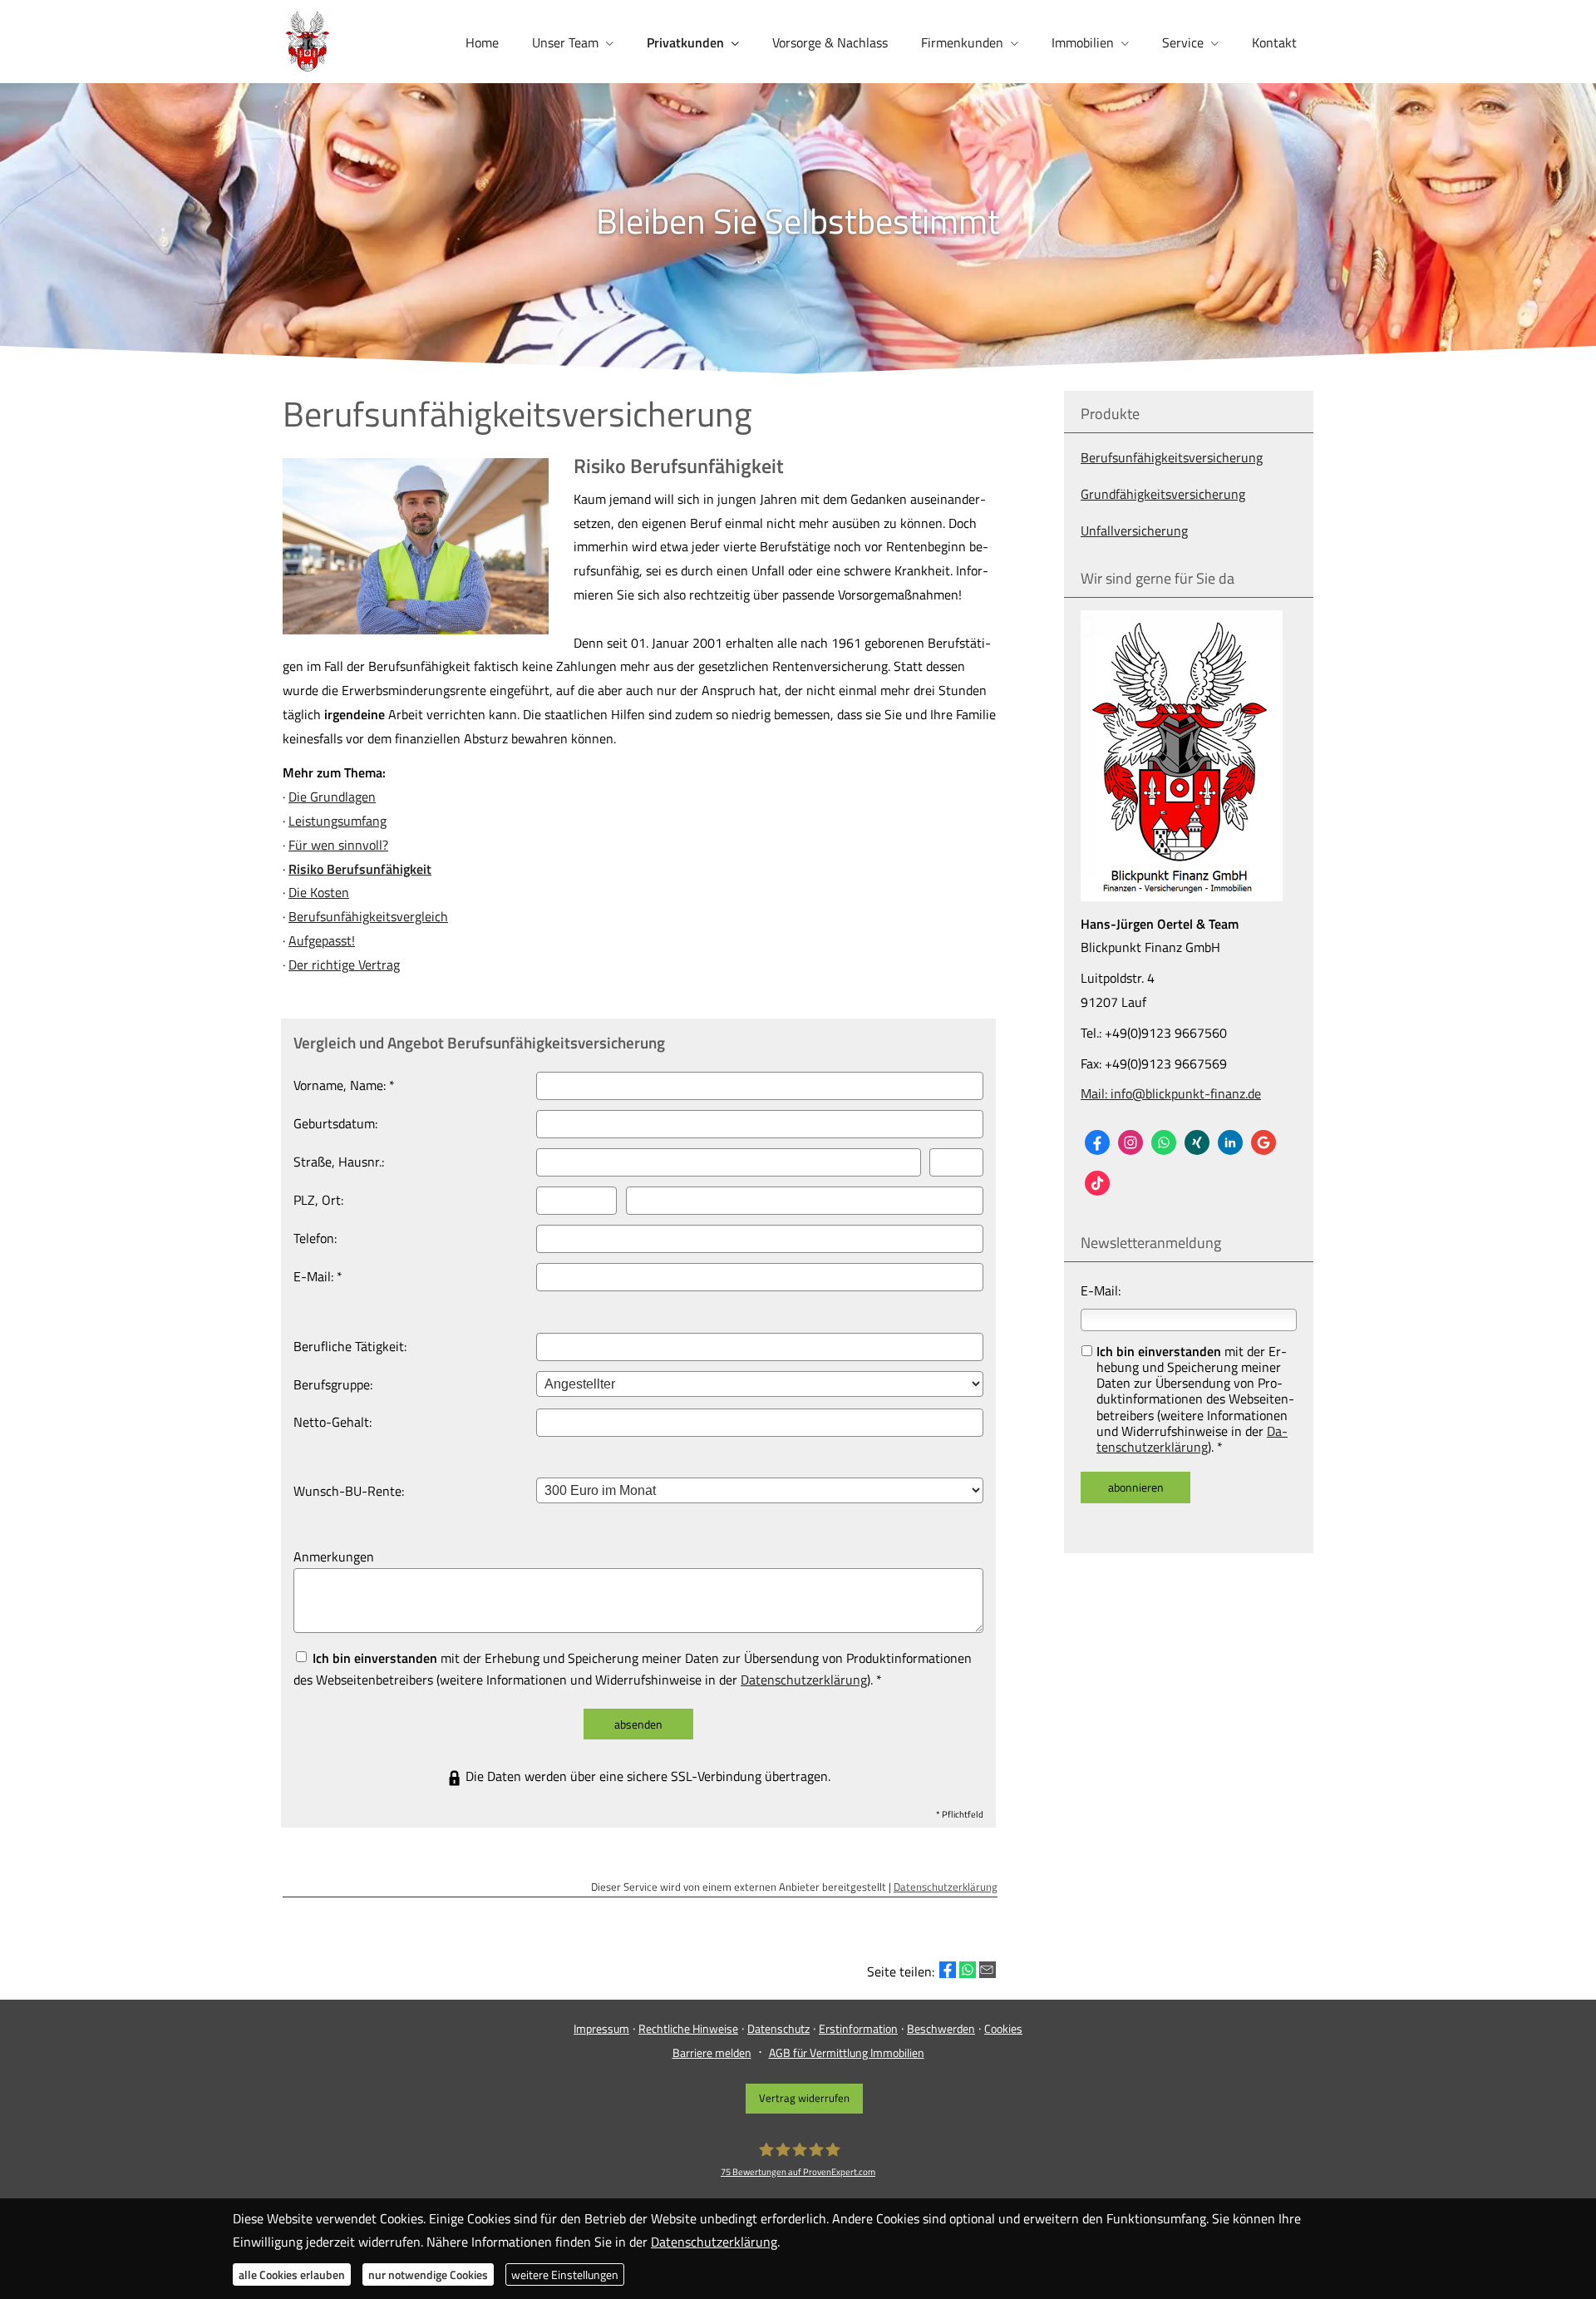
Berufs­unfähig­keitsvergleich (368, 916)
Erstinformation (858, 2028)
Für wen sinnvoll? (338, 845)
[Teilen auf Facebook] (948, 1970)
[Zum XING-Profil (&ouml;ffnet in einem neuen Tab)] (1197, 1142)
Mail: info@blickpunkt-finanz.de (1171, 1093)
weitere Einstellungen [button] (565, 2274)
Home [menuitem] (482, 42)
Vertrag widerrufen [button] (804, 2098)
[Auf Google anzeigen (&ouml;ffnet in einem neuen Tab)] (1263, 1142)
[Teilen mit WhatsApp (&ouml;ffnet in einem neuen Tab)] (968, 1970)
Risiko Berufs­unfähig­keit (360, 869)
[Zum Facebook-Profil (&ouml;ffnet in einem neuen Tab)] (1097, 1142)
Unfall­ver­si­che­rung (1134, 530)
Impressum (601, 2028)
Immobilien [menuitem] (1083, 42)
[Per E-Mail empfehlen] (988, 1970)
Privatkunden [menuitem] (685, 42)
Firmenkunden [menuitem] (962, 42)
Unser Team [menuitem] (565, 42)
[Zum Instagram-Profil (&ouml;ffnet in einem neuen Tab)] (1130, 1142)
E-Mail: (1101, 1290)
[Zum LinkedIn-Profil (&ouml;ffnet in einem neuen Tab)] (1230, 1142)
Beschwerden (941, 2028)
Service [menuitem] (1183, 42)
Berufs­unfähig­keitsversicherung (1172, 457)
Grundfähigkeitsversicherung (1163, 494)
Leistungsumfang (337, 821)
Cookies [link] (1003, 2028)
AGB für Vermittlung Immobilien (847, 2052)
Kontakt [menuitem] (1274, 42)
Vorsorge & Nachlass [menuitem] (830, 42)
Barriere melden (712, 2052)
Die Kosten (319, 892)
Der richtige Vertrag (344, 964)
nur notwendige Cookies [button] (428, 2274)
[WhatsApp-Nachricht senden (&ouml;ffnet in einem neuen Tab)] (1164, 1142)
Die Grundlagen (332, 797)
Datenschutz (778, 2028)
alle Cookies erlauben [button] (292, 2274)
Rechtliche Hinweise (688, 2028)
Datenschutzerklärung (1192, 1439)
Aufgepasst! (322, 940)
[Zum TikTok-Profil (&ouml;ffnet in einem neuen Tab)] (1097, 1183)
